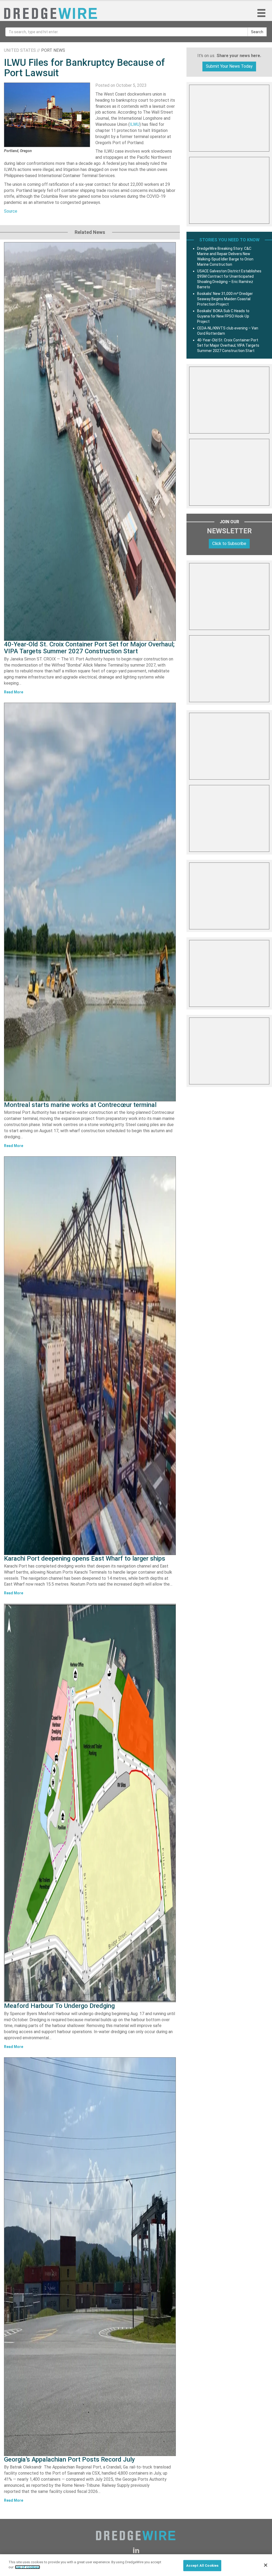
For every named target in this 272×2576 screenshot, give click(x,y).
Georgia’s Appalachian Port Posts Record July (69, 2459)
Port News (53, 50)
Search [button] (257, 32)
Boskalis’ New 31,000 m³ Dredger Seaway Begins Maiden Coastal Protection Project (225, 299)
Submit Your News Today (229, 66)
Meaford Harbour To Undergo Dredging (59, 2006)
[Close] (266, 2565)
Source (11, 211)
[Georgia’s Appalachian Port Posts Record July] (90, 2257)
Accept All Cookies (202, 2566)
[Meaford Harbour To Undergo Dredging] (90, 1803)
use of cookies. (27, 2567)
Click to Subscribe (229, 544)
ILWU (135, 124)
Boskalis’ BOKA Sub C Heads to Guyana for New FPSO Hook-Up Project (223, 316)
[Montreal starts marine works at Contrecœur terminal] (90, 902)
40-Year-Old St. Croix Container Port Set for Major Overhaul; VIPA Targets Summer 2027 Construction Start (89, 648)
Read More (14, 692)
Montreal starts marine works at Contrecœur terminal (80, 1105)
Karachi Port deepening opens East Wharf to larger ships (85, 1559)
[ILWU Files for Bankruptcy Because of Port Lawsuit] (47, 115)
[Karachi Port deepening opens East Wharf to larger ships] (90, 1356)
